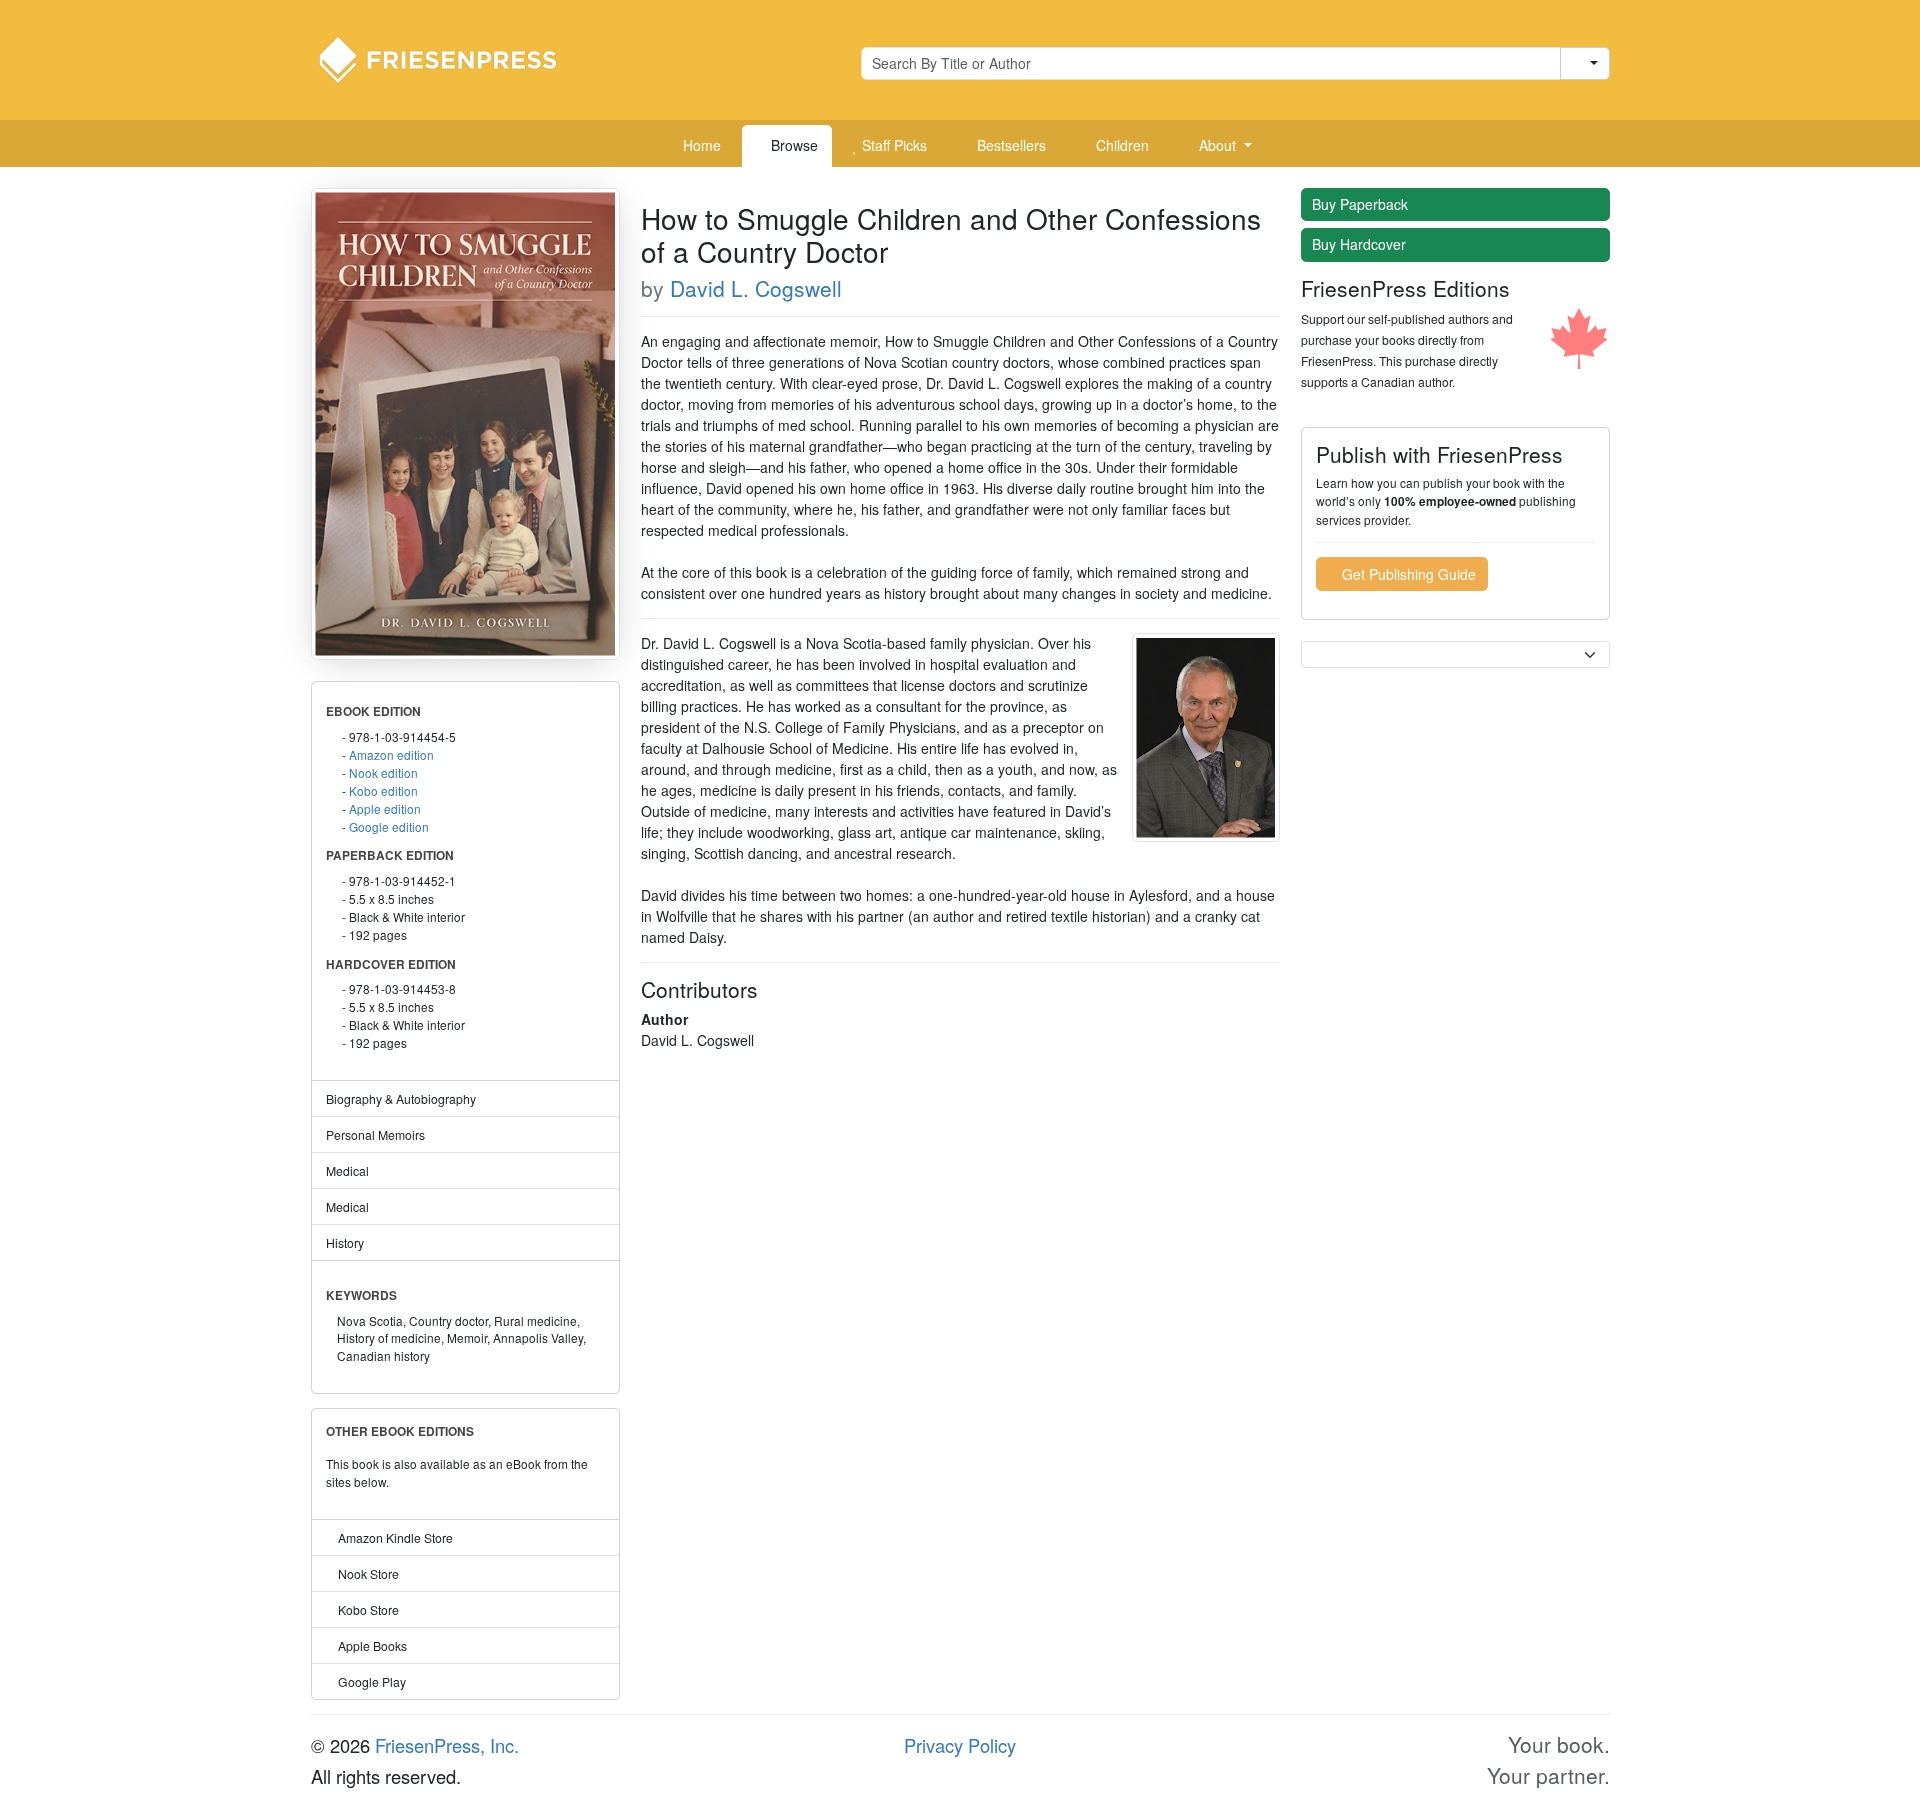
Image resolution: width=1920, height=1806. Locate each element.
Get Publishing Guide (1407, 574)
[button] (1218, 146)
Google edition (389, 826)
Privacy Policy (960, 1745)
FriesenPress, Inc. (447, 1745)
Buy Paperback (1362, 204)
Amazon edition (391, 754)
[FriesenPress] (451, 58)
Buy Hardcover (1361, 244)
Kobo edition (383, 790)
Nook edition (383, 772)
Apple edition (385, 808)
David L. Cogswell (756, 288)
